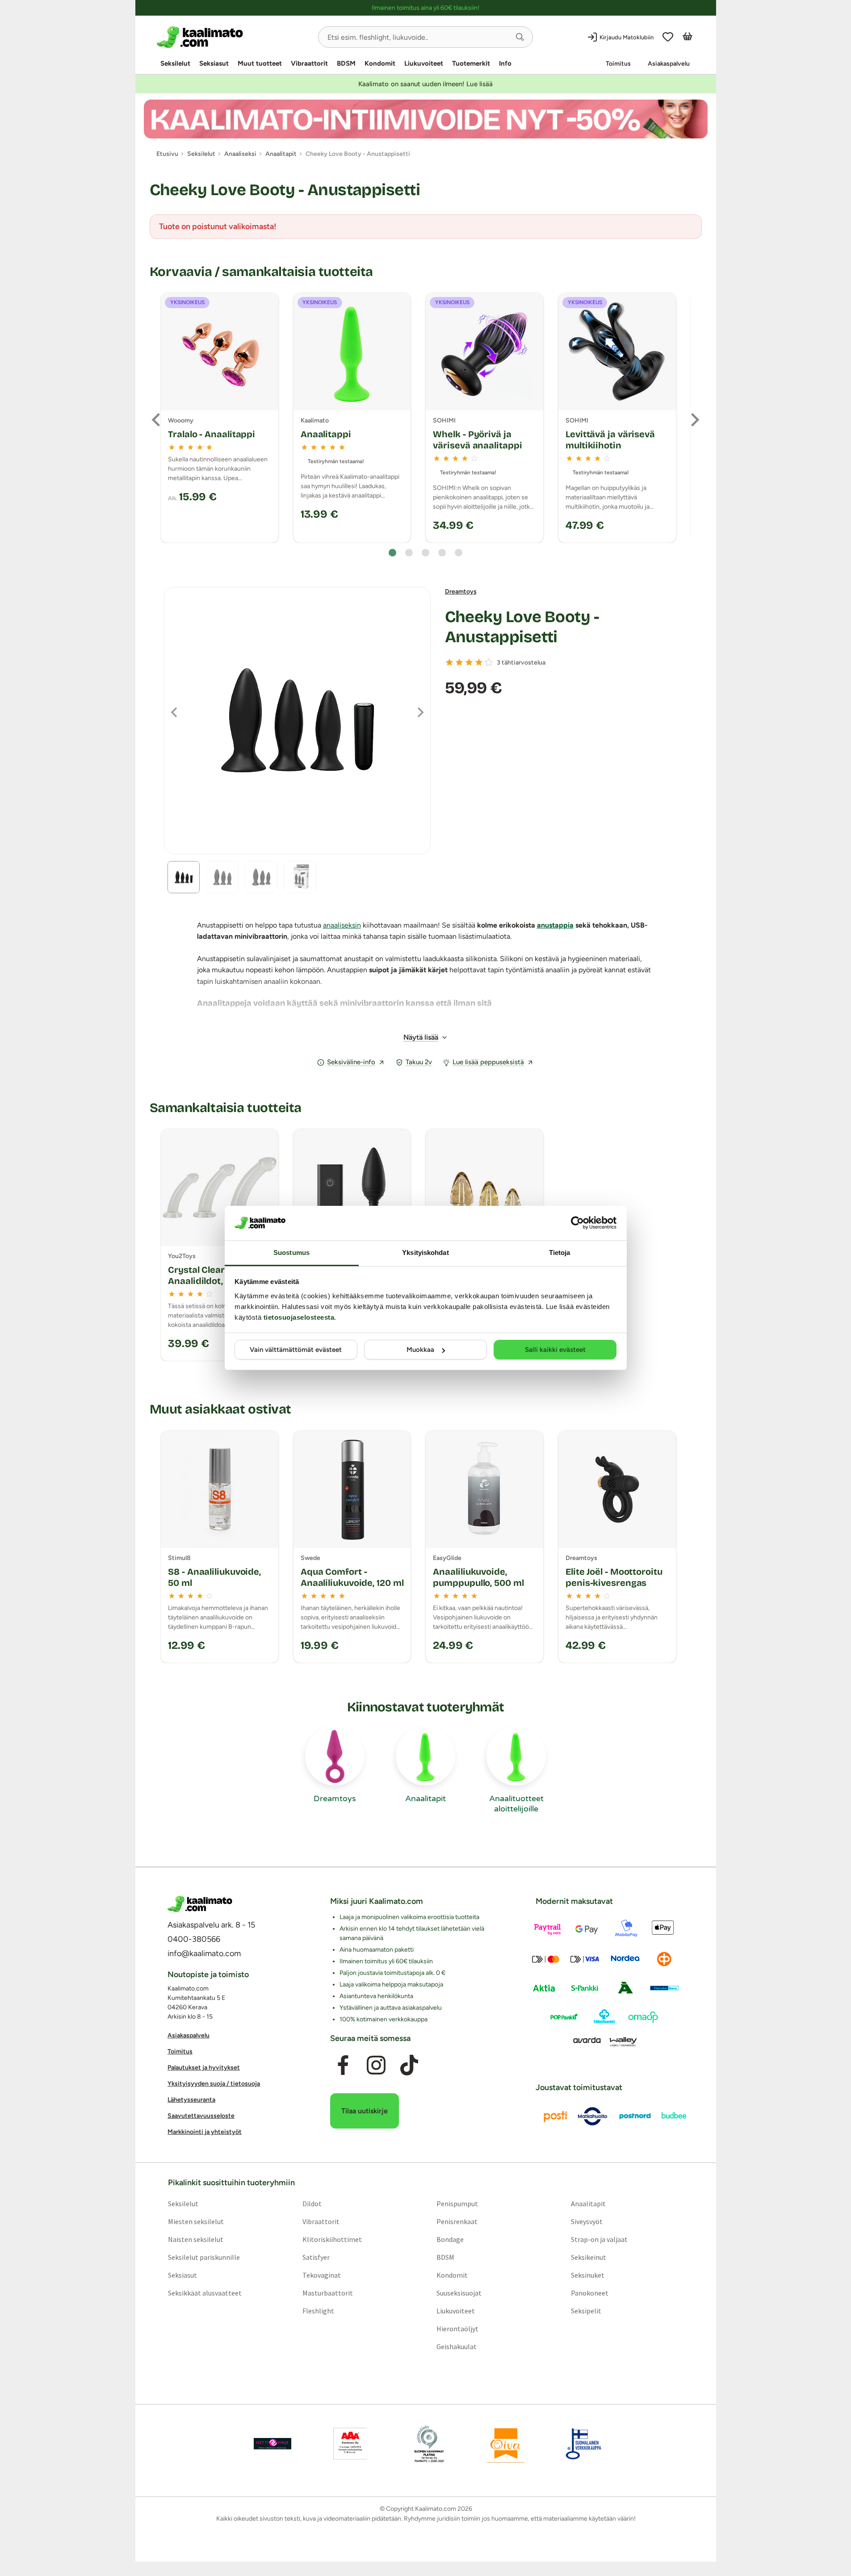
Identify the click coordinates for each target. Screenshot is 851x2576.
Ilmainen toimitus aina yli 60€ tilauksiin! (425, 8)
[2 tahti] (459, 662)
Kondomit (380, 63)
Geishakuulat (457, 2346)
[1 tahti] (449, 662)
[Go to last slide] (157, 420)
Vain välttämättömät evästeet (296, 1350)
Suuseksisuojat (459, 2293)
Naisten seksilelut (195, 2239)
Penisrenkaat (457, 2221)
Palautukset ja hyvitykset (204, 2068)
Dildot (312, 2204)
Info (505, 63)
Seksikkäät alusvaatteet (204, 2293)
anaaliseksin (342, 925)
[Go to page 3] (425, 553)
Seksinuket (588, 2275)
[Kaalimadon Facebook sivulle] (343, 2066)
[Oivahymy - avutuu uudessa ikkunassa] (506, 2444)
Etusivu (167, 154)
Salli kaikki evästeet (555, 1350)
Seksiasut (214, 63)
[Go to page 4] (442, 553)
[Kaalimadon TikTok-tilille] (409, 2066)
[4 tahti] (479, 662)
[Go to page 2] (409, 553)
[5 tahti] (489, 662)
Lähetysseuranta (191, 2100)
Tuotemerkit (471, 63)
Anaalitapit (588, 2204)
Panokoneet (590, 2293)
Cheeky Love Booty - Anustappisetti (522, 627)
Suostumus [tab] (291, 1252)
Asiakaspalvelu (669, 64)
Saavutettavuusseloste (201, 2116)
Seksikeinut (589, 2257)
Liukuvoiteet (424, 63)
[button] (520, 37)
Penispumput (457, 2204)
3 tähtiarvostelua (521, 663)
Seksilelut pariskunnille (203, 2257)
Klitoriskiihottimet (332, 2239)
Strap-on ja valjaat (599, 2239)
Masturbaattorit (327, 2293)
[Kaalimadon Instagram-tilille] (376, 2066)
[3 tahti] (469, 662)
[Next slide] (694, 420)
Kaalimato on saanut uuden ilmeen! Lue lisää (425, 84)
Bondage (450, 2239)
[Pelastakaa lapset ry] (272, 2444)
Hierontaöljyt (457, 2329)
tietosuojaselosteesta (299, 1317)
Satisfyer (316, 2257)
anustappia (555, 925)
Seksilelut (175, 63)
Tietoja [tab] (560, 1252)
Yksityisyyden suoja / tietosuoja (214, 2084)
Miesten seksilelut (195, 2221)
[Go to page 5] (459, 553)
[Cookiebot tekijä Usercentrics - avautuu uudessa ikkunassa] (577, 1223)
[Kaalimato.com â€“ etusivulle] (200, 1904)
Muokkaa (420, 1350)
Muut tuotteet (260, 63)
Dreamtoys (461, 592)
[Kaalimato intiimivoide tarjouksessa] (426, 119)
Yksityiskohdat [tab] (425, 1252)
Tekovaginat (321, 2275)
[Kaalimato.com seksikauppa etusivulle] (234, 37)
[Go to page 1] (392, 553)
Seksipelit (586, 2311)
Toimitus (618, 64)
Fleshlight (318, 2311)
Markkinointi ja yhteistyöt (205, 2132)
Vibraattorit (309, 63)
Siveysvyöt (587, 2221)
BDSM (346, 63)
